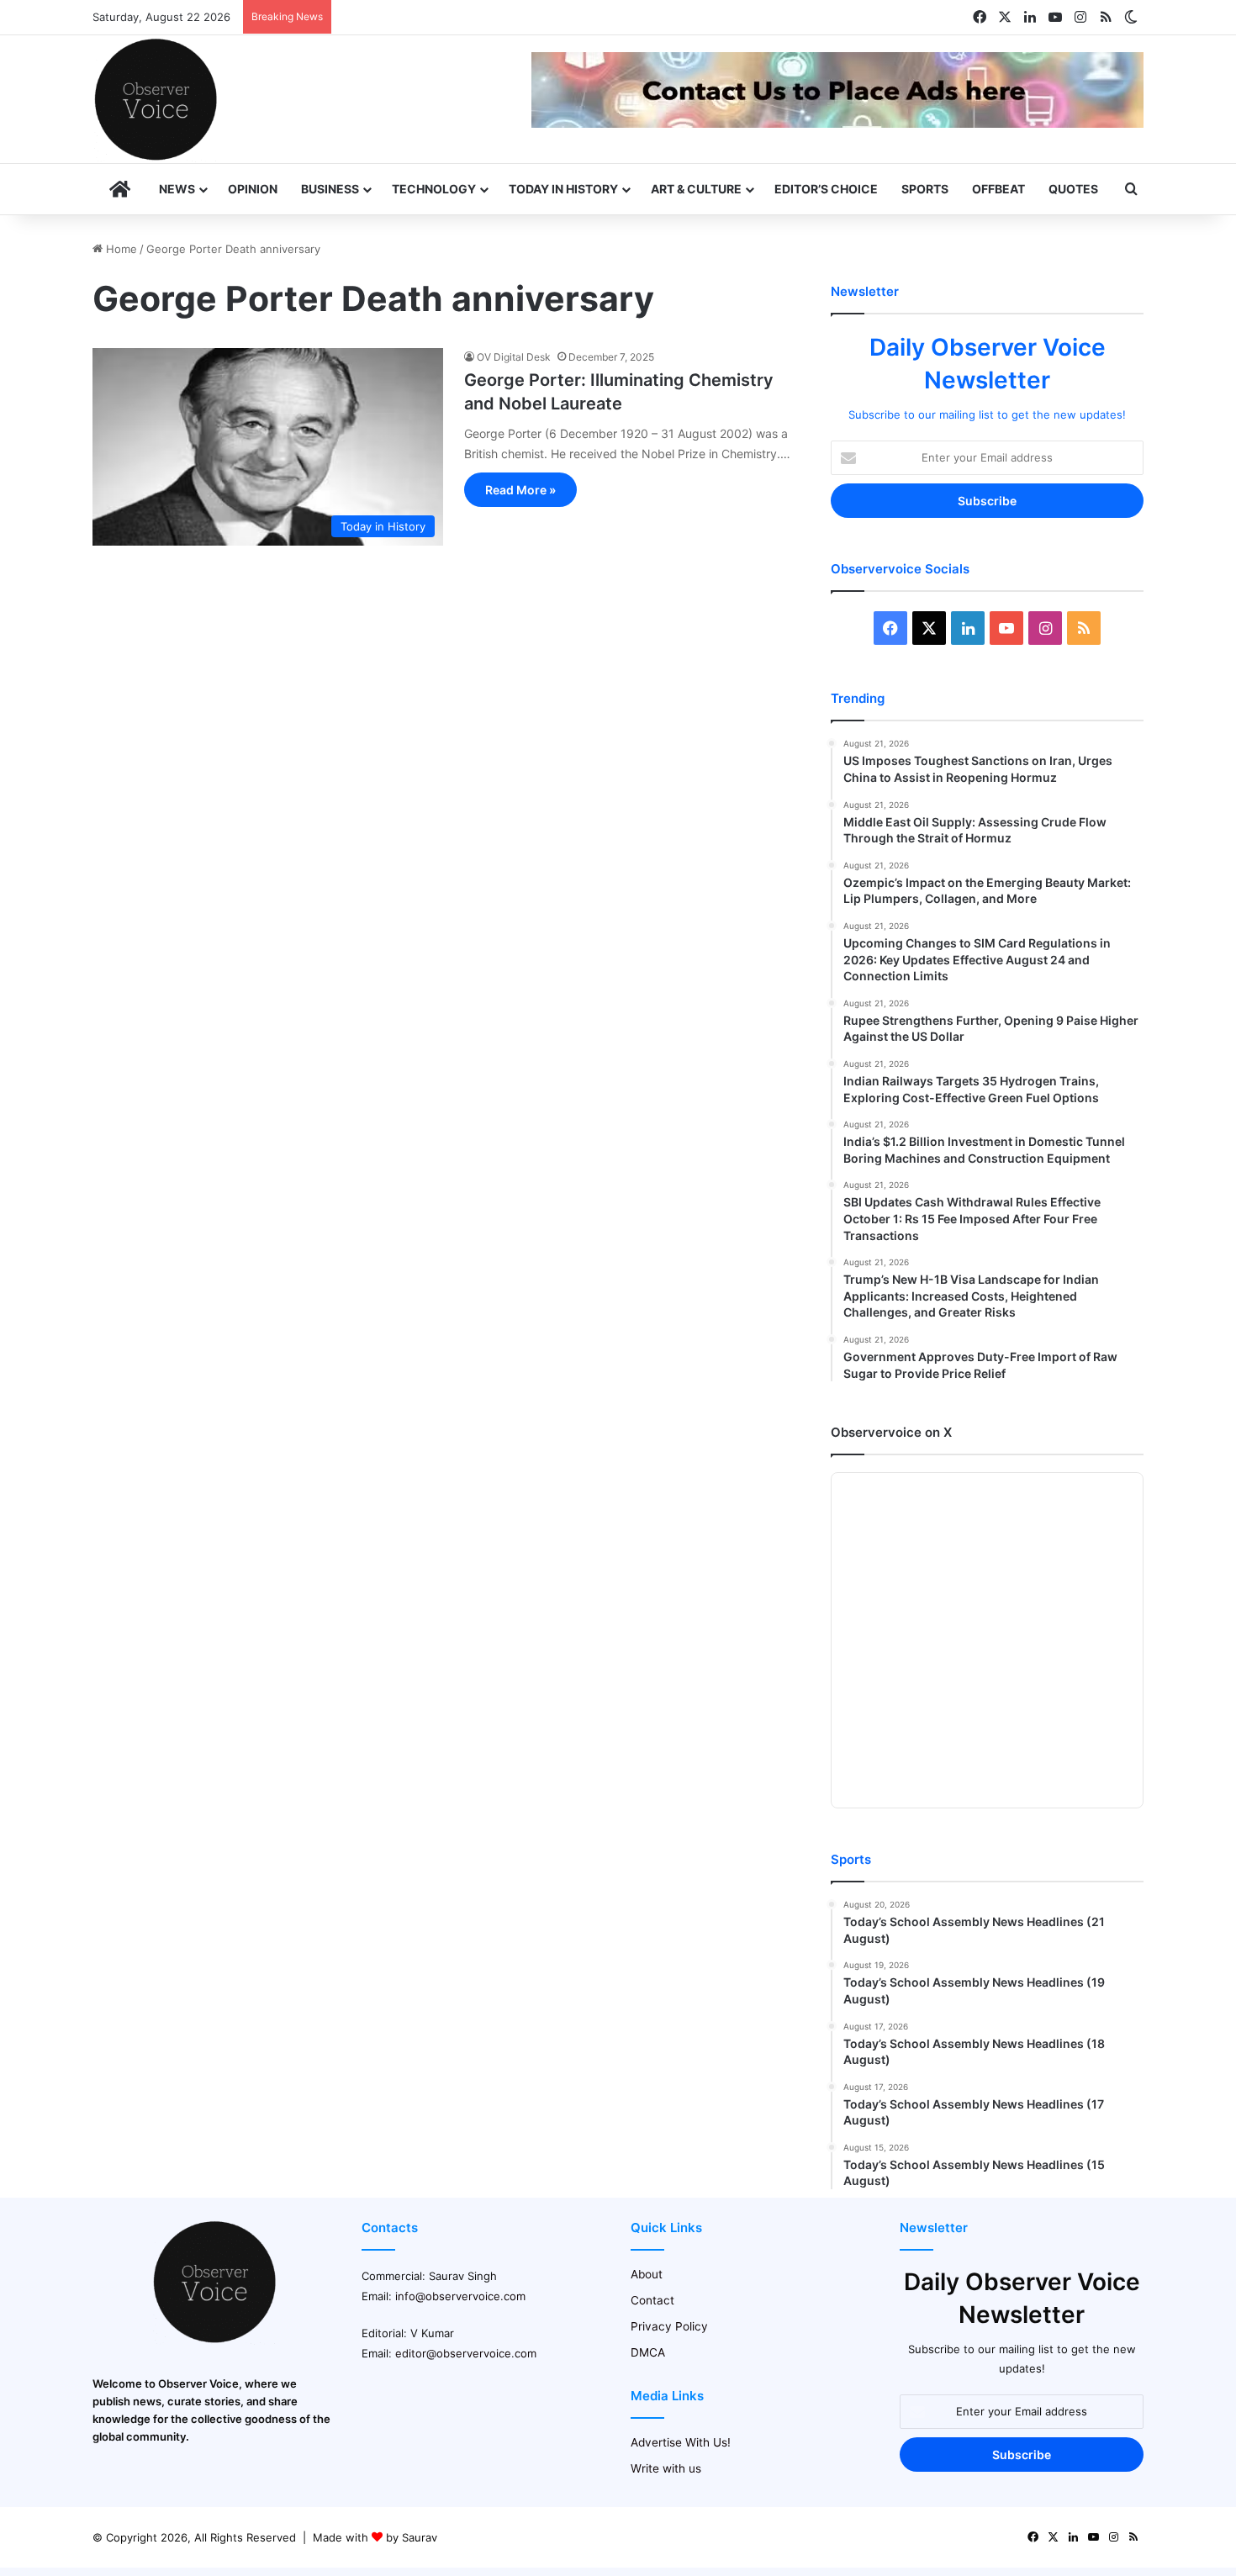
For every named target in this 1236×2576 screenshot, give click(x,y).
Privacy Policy (669, 2326)
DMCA (648, 2352)
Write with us (666, 2468)
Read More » (520, 490)
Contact (652, 2300)
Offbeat (998, 189)
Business (330, 189)
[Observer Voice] (156, 99)
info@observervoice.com (460, 2296)
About (647, 2274)
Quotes (1073, 189)
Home (120, 249)
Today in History (563, 189)
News (177, 189)
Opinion (253, 189)
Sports (925, 189)
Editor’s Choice (826, 189)
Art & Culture (696, 189)
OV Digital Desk (514, 357)
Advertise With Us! (681, 2442)
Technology (434, 189)
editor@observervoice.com (466, 2353)
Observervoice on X (891, 1432)
